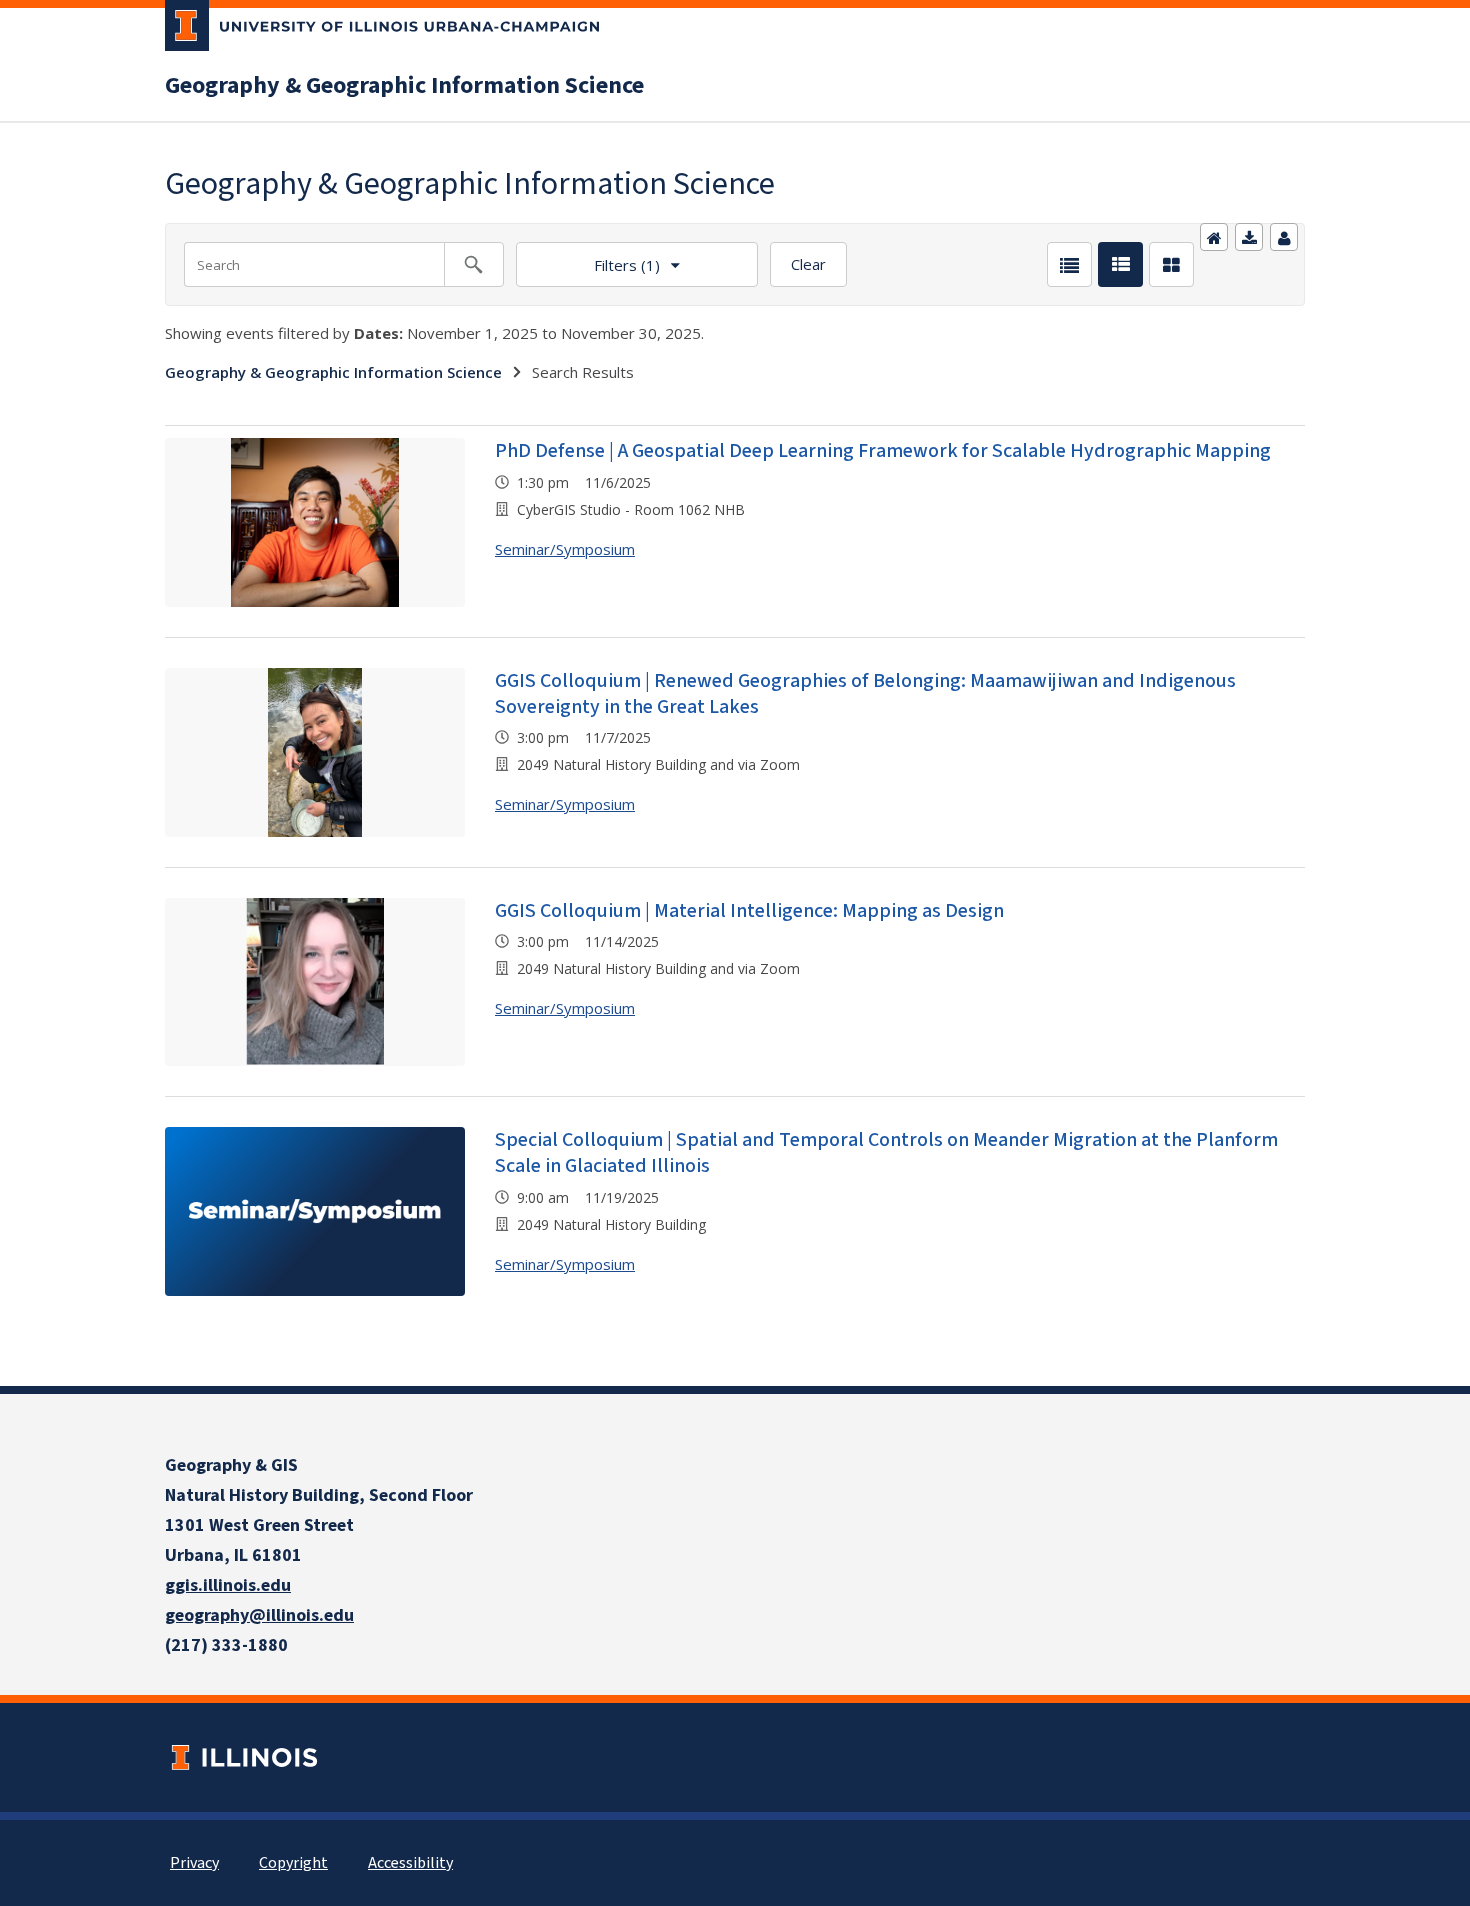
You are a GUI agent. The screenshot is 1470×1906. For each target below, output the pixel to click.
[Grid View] (1171, 264)
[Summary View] (1120, 264)
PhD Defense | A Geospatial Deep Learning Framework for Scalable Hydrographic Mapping (883, 451)
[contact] (1284, 237)
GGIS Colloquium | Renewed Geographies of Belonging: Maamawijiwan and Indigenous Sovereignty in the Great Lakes (865, 694)
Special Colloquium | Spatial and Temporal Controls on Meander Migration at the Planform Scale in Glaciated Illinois (886, 1153)
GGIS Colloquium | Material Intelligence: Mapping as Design (749, 911)
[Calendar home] (1214, 237)
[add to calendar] (1249, 237)
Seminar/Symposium (565, 549)
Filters (588, 258)
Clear (808, 264)
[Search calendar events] (474, 264)
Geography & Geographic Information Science (404, 86)
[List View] (1069, 264)
